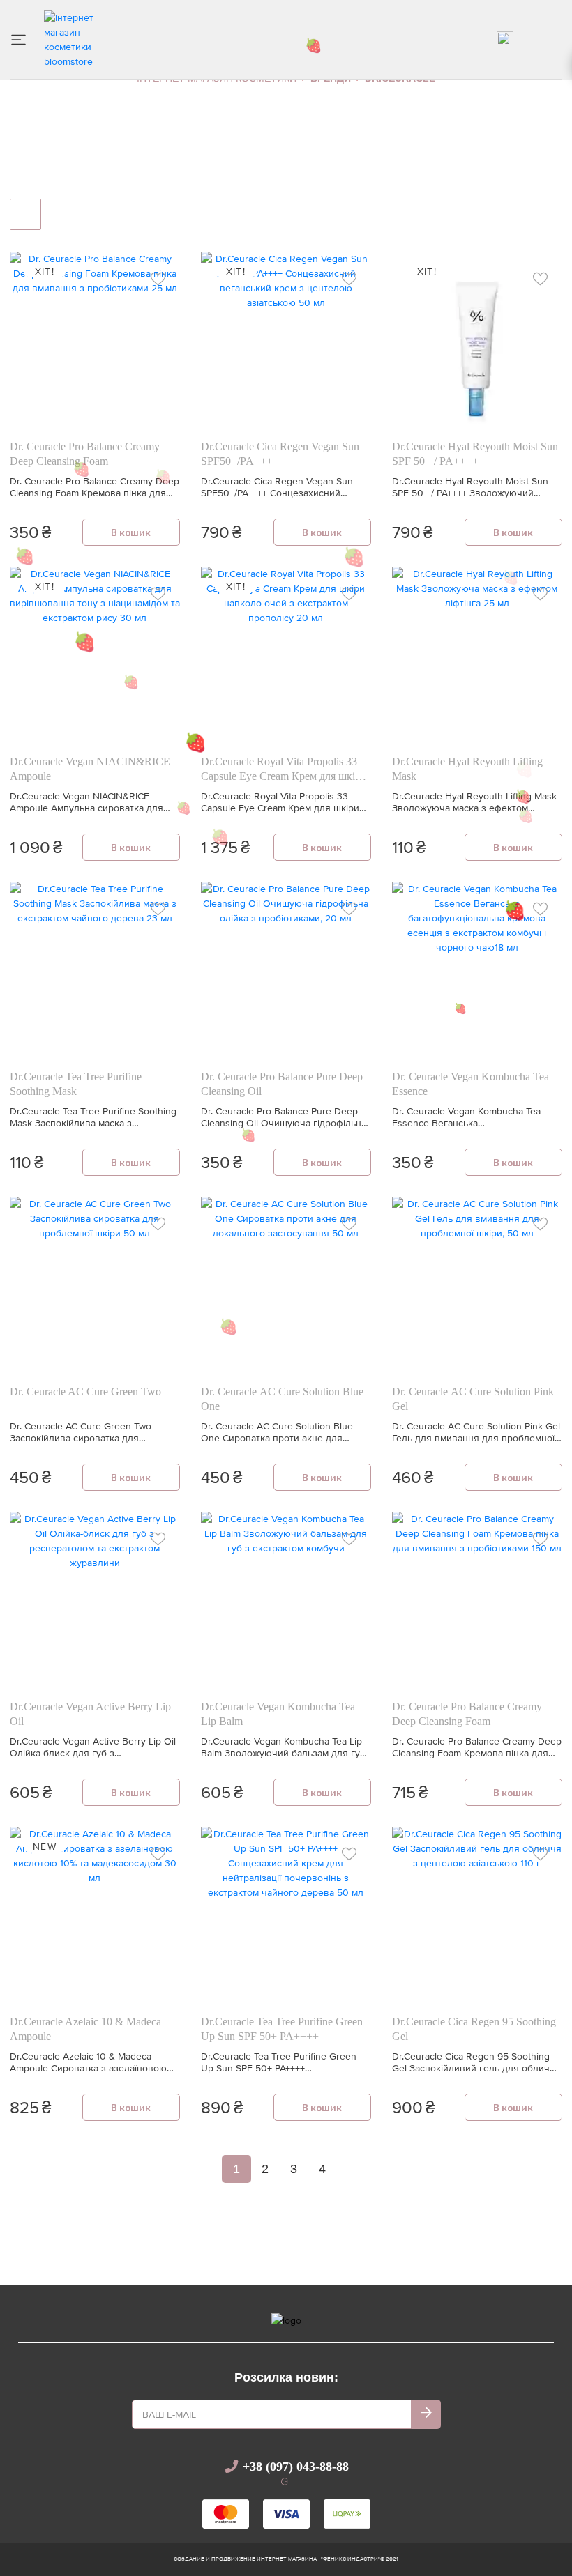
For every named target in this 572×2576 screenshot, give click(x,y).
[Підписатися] (426, 2414)
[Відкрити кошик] (555, 40)
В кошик (131, 532)
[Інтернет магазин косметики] (76, 38)
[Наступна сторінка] (344, 2169)
